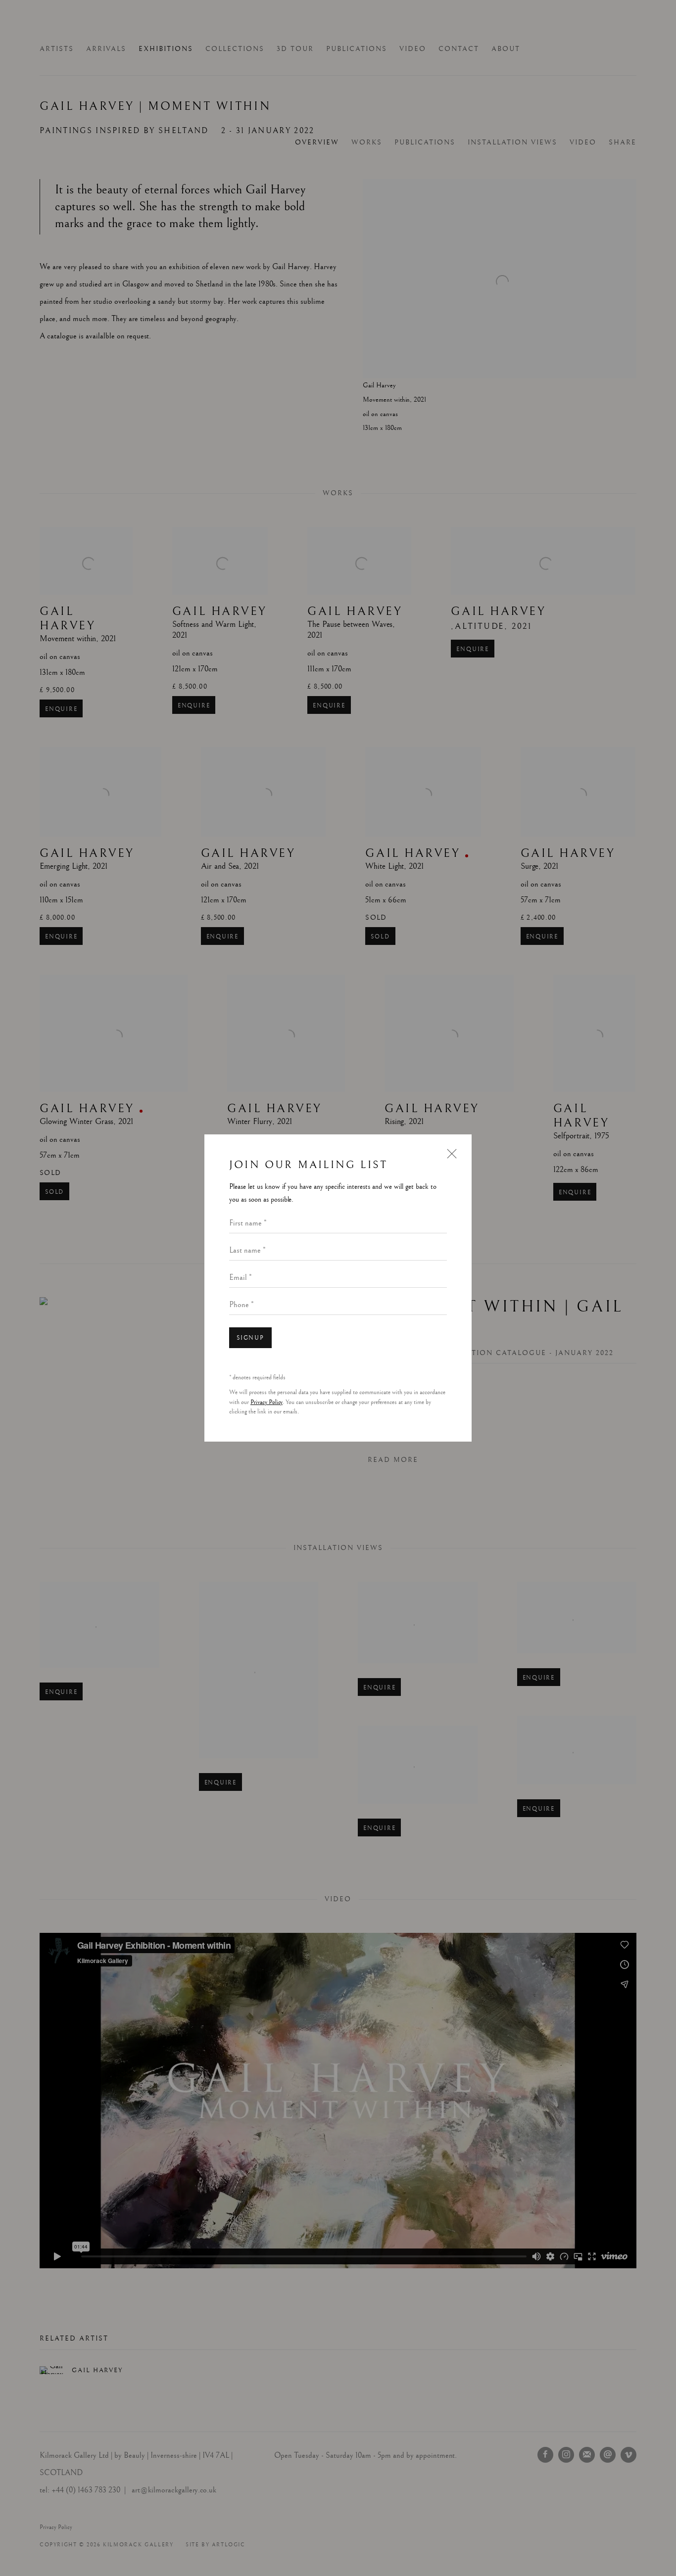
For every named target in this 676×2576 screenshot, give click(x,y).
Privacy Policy (266, 1402)
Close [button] (449, 1158)
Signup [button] (250, 1338)
